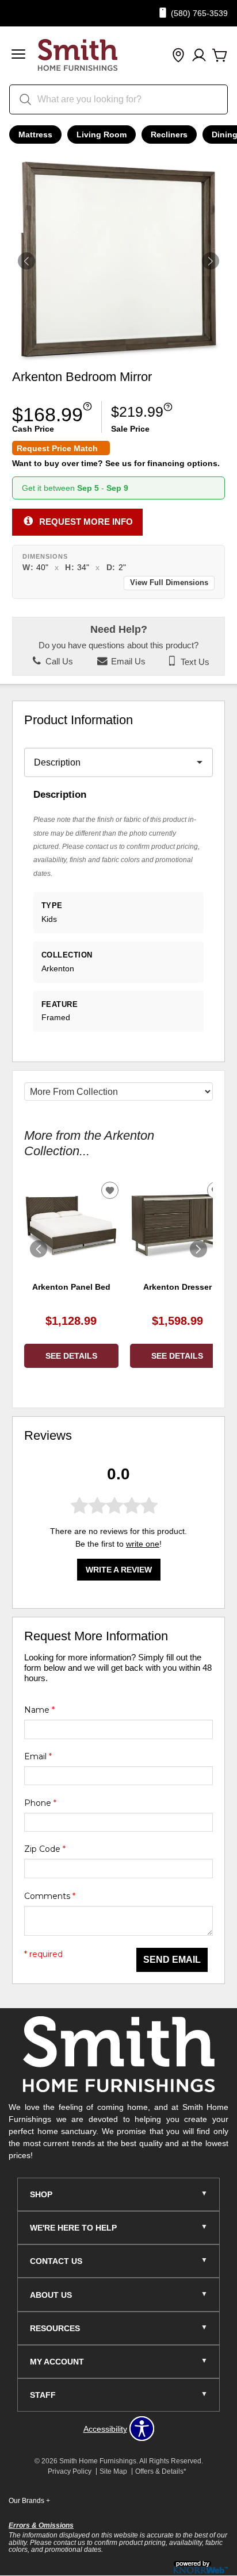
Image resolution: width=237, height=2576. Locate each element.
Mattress (35, 134)
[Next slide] (198, 1249)
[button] (18, 55)
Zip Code (45, 1849)
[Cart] (220, 56)
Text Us (194, 662)
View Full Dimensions (169, 583)
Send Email (172, 1960)
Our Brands (29, 2501)
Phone (40, 1803)
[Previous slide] (39, 1249)
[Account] (199, 56)
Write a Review (119, 1570)
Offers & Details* (161, 2471)
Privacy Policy (70, 2471)
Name (39, 1710)
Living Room (102, 134)
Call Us (58, 662)
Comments (50, 1896)
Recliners (169, 134)
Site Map (113, 2471)
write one (143, 1544)
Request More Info (86, 522)
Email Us (127, 662)
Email (38, 1756)
